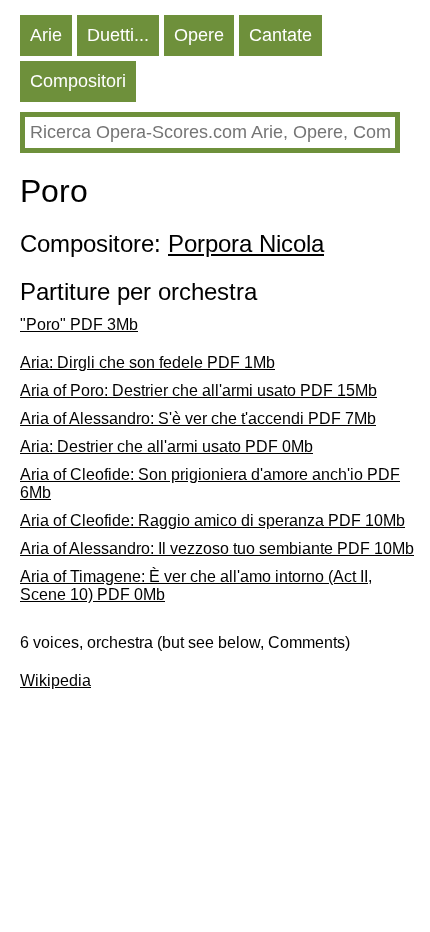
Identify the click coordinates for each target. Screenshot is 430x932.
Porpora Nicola (246, 243)
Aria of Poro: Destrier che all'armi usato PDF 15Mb (198, 390)
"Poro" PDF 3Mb (79, 324)
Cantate (280, 35)
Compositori (78, 81)
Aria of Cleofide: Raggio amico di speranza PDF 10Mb (212, 520)
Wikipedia (55, 680)
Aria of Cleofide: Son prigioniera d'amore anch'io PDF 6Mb (210, 483)
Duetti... (118, 35)
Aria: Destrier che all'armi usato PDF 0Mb (166, 446)
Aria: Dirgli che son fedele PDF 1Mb (147, 362)
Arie (46, 35)
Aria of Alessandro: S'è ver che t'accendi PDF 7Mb (198, 418)
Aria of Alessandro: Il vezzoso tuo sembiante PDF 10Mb (217, 548)
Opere (199, 35)
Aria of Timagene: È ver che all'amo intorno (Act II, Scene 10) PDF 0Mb (196, 585)
